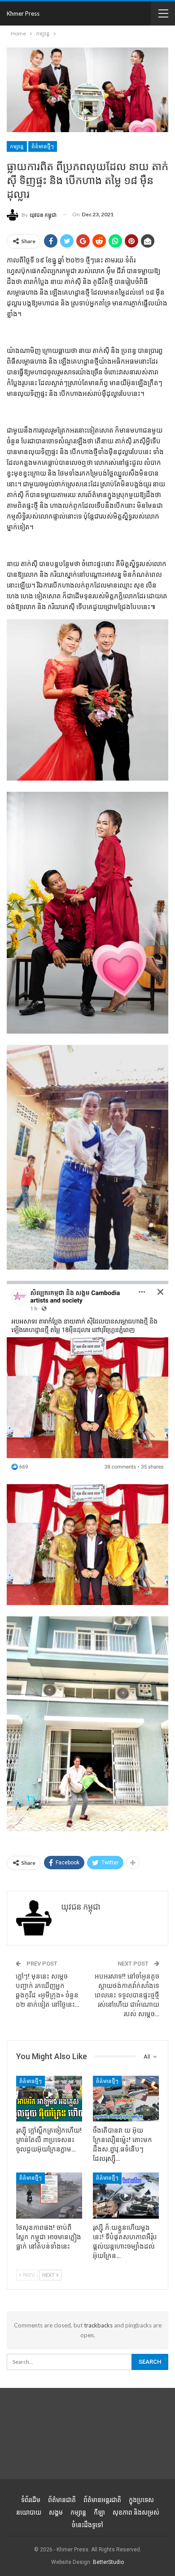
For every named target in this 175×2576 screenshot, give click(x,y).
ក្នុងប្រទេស (141, 2500)
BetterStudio (108, 2562)
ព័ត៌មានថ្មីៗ (43, 146)
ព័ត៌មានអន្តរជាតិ (102, 2500)
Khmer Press (23, 13)
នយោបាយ (29, 2512)
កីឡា (99, 2512)
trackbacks (98, 2325)
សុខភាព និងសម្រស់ (136, 2512)
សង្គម (56, 2512)
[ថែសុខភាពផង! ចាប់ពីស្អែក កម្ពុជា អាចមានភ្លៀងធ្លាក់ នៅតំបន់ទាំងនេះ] (49, 2196)
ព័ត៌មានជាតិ (62, 2500)
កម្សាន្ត (17, 146)
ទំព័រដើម (31, 2500)
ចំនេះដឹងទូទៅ (87, 2525)
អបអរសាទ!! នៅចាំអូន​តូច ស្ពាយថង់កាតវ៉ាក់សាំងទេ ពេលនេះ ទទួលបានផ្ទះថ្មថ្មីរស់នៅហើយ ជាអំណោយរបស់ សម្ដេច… (127, 1995)
